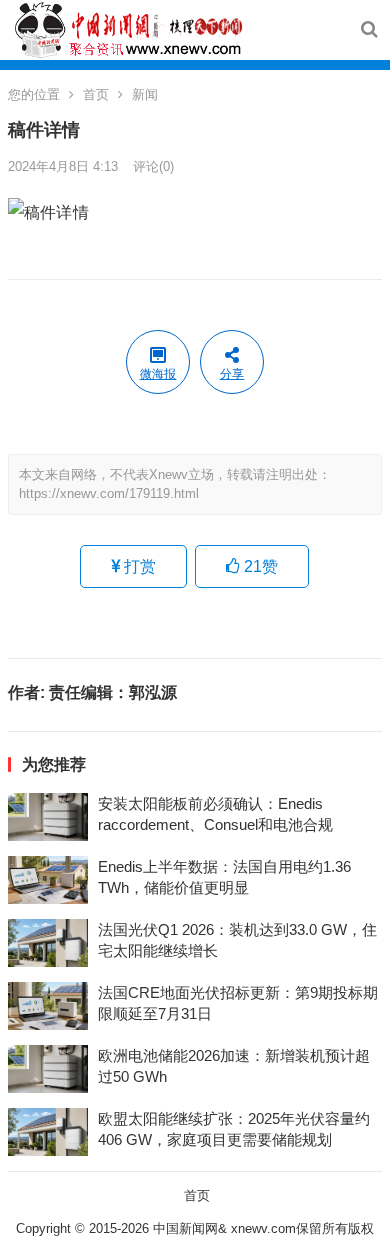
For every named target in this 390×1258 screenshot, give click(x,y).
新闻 (145, 94)
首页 (96, 94)
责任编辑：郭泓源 (113, 692)
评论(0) (153, 166)
